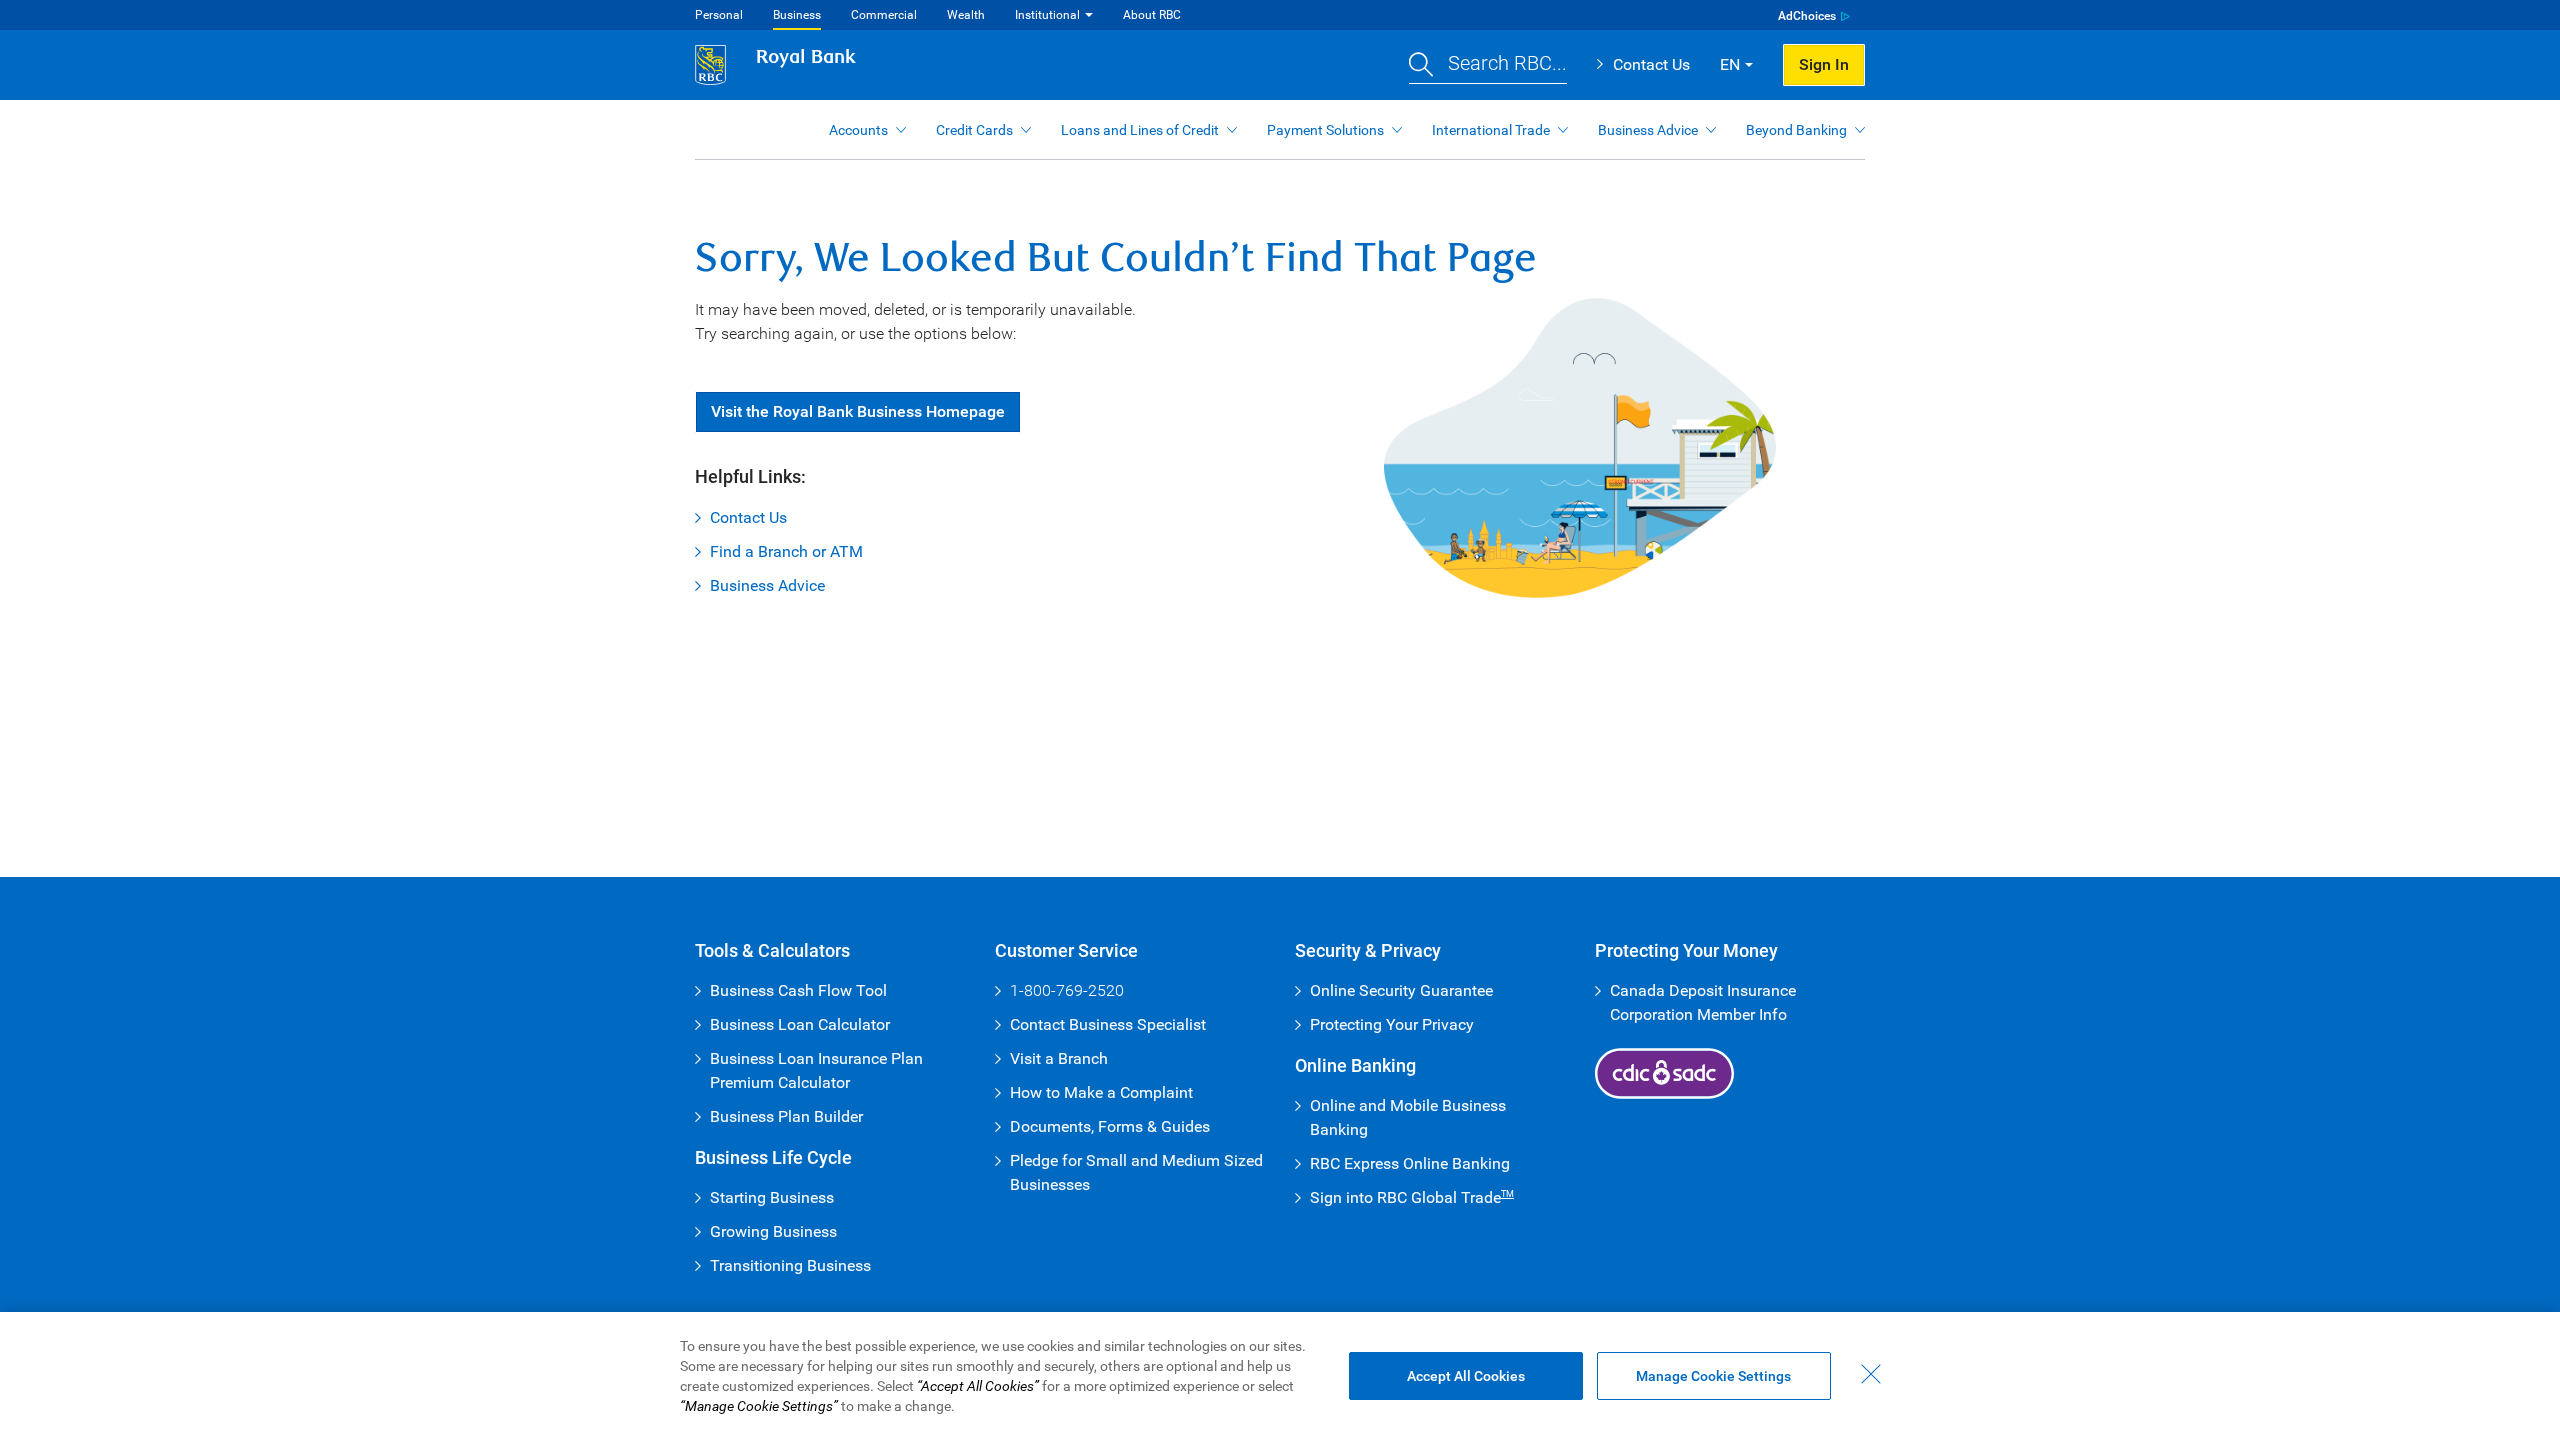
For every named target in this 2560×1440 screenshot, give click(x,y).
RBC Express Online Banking (1410, 1163)
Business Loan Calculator (800, 1024)
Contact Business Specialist (1108, 1024)
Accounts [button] (858, 130)
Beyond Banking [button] (1796, 130)
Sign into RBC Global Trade (1412, 1197)
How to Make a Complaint (1101, 1092)
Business (797, 15)
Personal (719, 15)
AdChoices (1807, 16)
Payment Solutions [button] (1325, 130)
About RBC (1152, 15)
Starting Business (772, 1197)
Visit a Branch (1059, 1058)
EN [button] (1730, 64)
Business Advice (767, 585)
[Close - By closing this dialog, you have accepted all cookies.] (1871, 1374)
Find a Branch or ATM (786, 551)
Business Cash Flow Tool (798, 990)
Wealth (966, 15)
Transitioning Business (790, 1265)
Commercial (884, 15)
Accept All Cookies (1466, 1376)
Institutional (1047, 15)
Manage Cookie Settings (1713, 1376)
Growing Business (773, 1231)
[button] (1488, 65)
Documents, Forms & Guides (1110, 1126)
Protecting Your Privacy (1392, 1024)
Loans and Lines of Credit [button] (1140, 130)
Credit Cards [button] (974, 130)
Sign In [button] (1824, 64)
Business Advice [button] (1648, 130)
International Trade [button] (1491, 130)
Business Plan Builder (786, 1116)
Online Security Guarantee (1401, 990)
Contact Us (1651, 64)
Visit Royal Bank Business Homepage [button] (858, 411)
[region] (1280, 1376)
